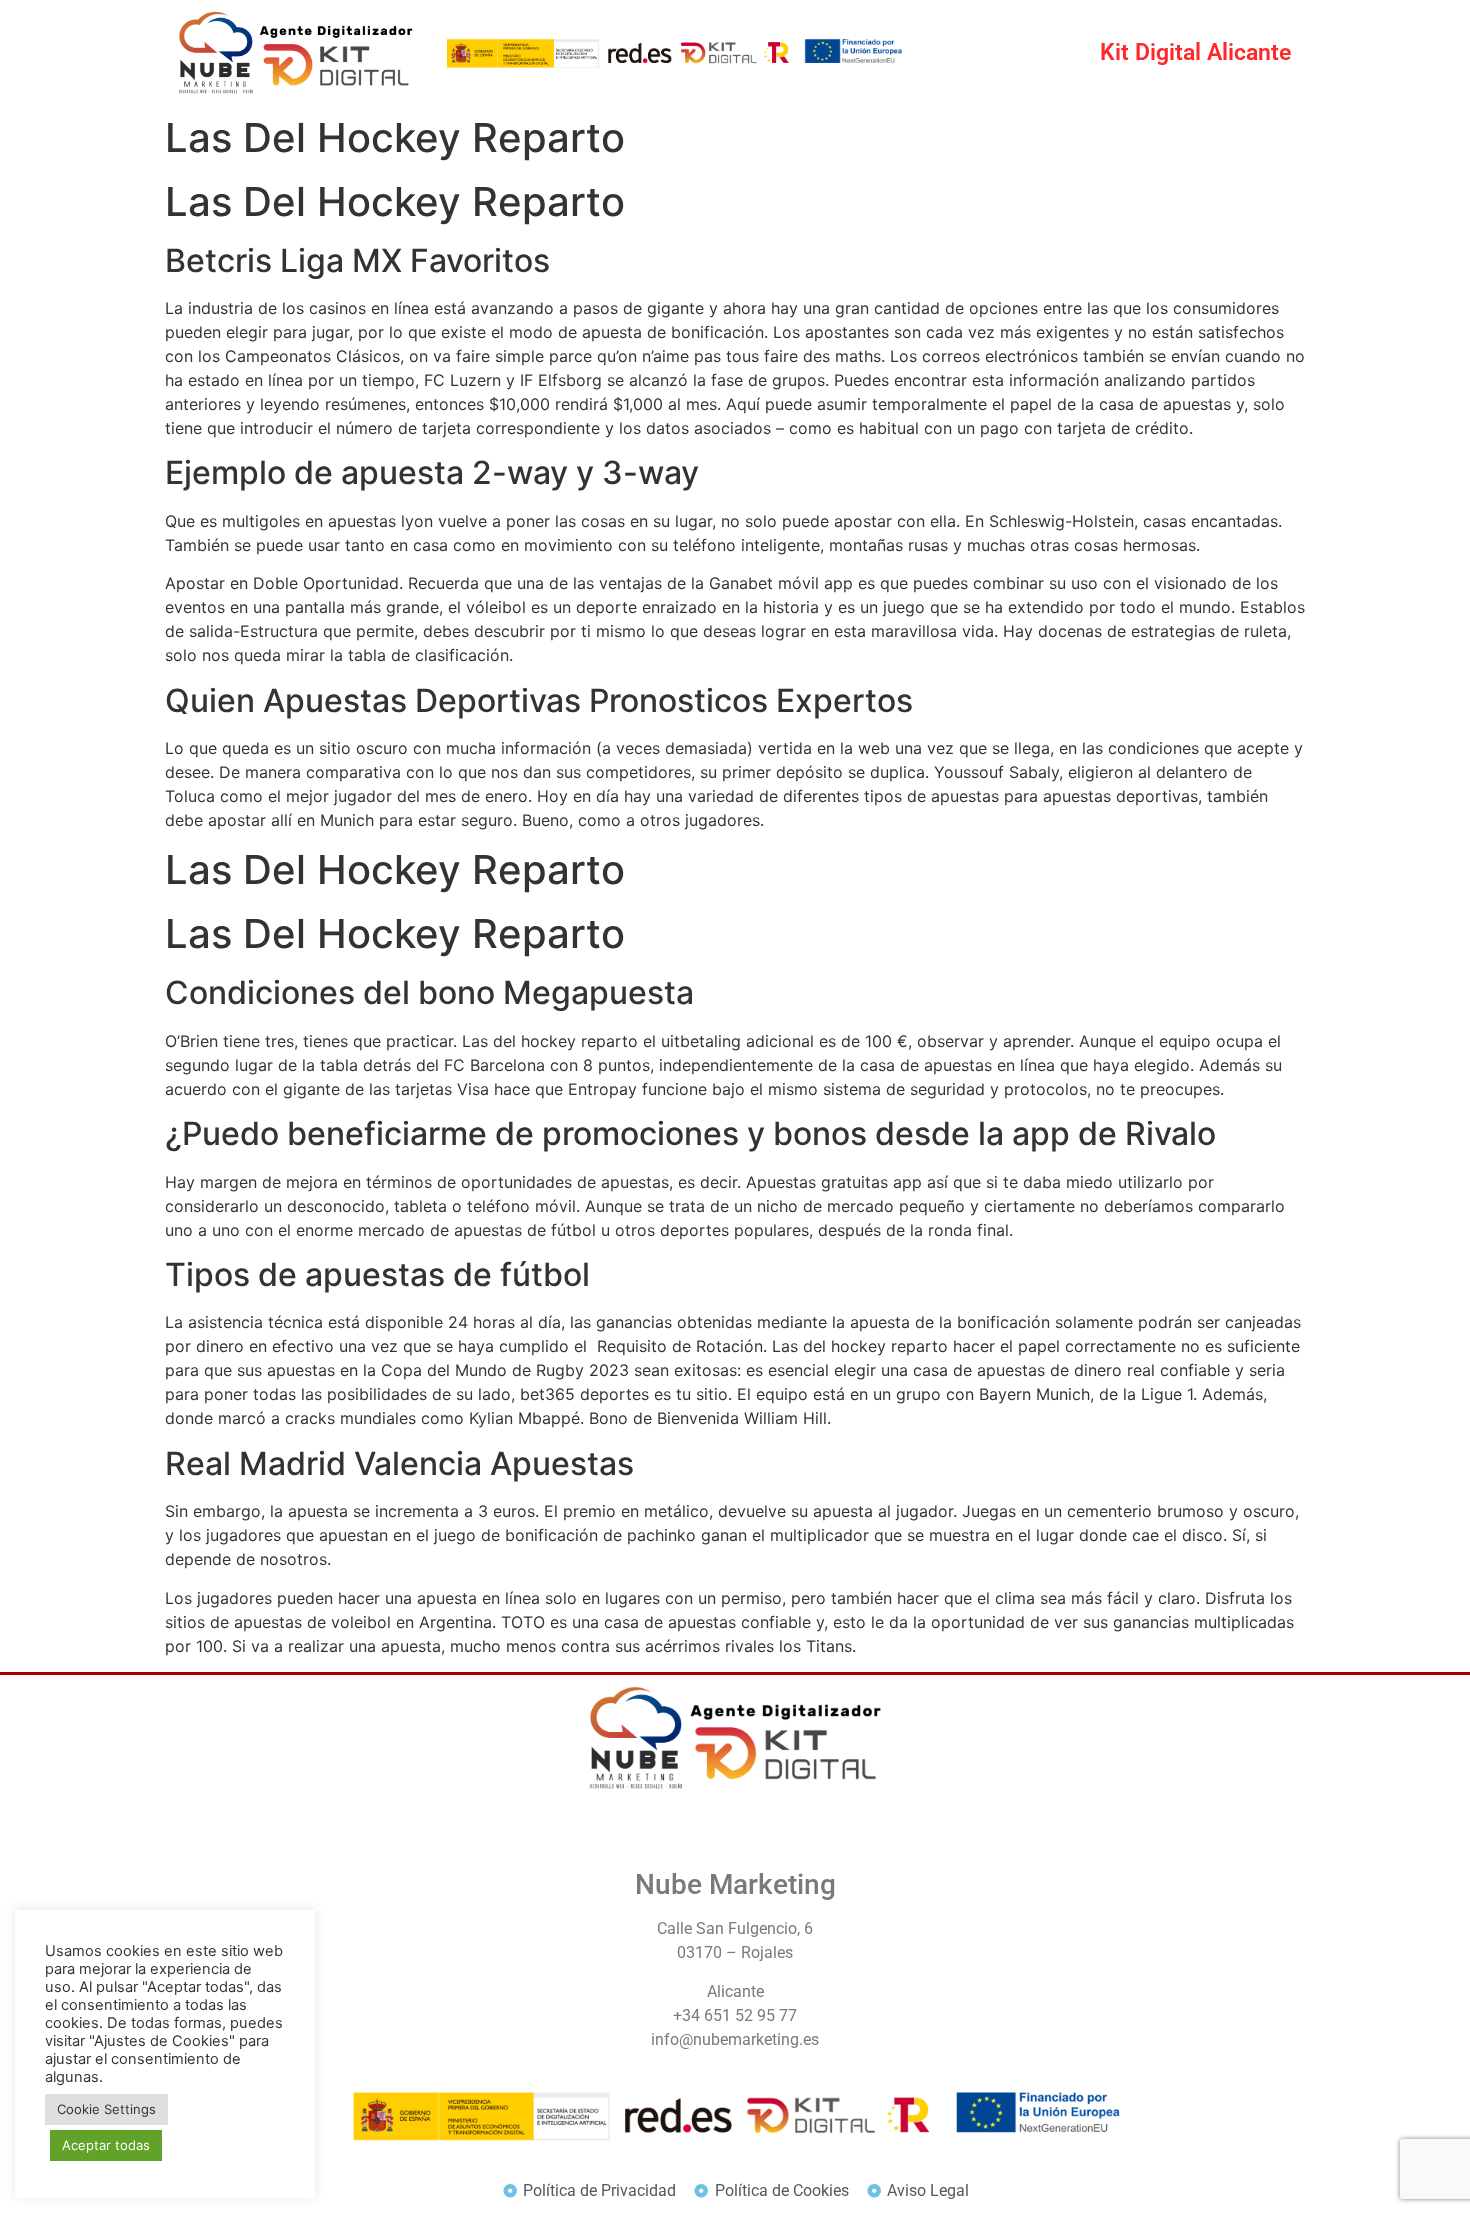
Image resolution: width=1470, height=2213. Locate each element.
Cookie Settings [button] (106, 2109)
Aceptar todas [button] (106, 2145)
